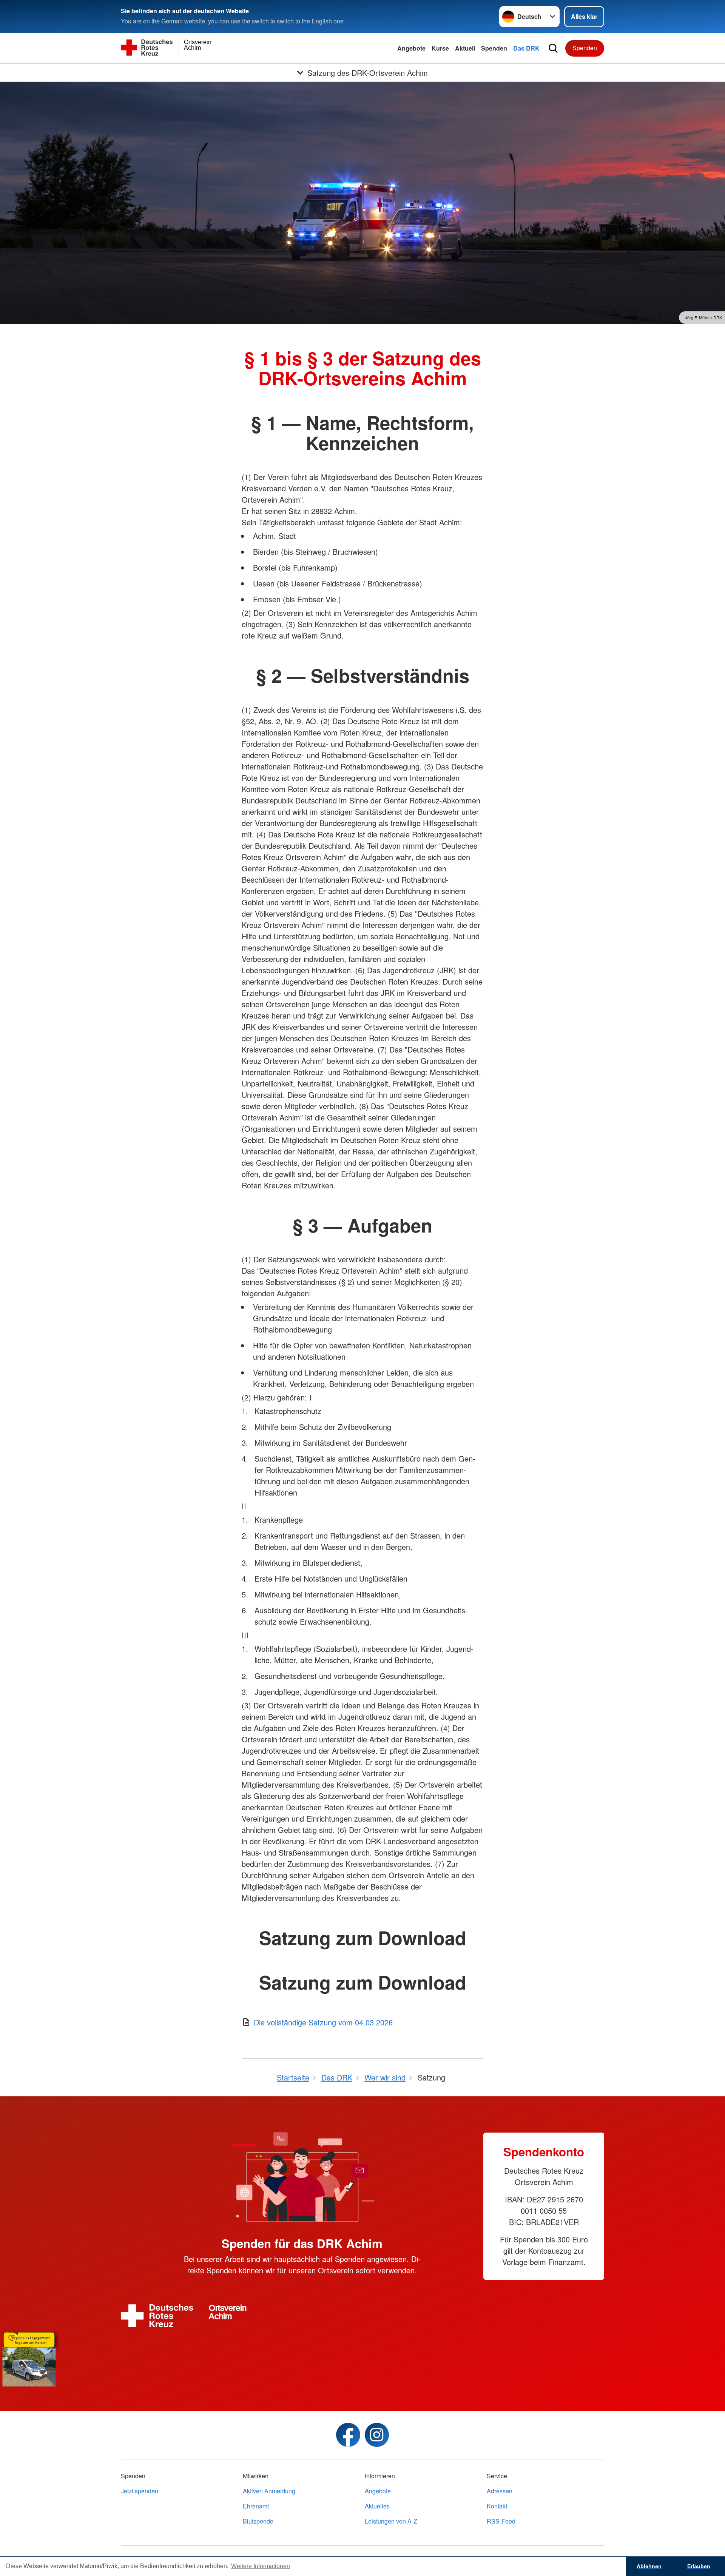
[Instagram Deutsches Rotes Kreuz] (377, 2435)
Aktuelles (377, 2506)
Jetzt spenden (140, 2491)
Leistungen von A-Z (391, 2521)
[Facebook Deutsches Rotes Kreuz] (348, 2435)
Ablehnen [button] (649, 2566)
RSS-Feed (501, 2521)
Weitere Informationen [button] (261, 2566)
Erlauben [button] (699, 2566)
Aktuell (465, 48)
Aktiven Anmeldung (269, 2491)
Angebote (411, 48)
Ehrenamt (256, 2506)
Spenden (494, 48)
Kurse (440, 48)
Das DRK (526, 48)
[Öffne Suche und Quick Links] (553, 48)
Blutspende (258, 2521)
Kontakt (497, 2506)
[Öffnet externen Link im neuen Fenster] (362, 2357)
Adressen (500, 2491)
